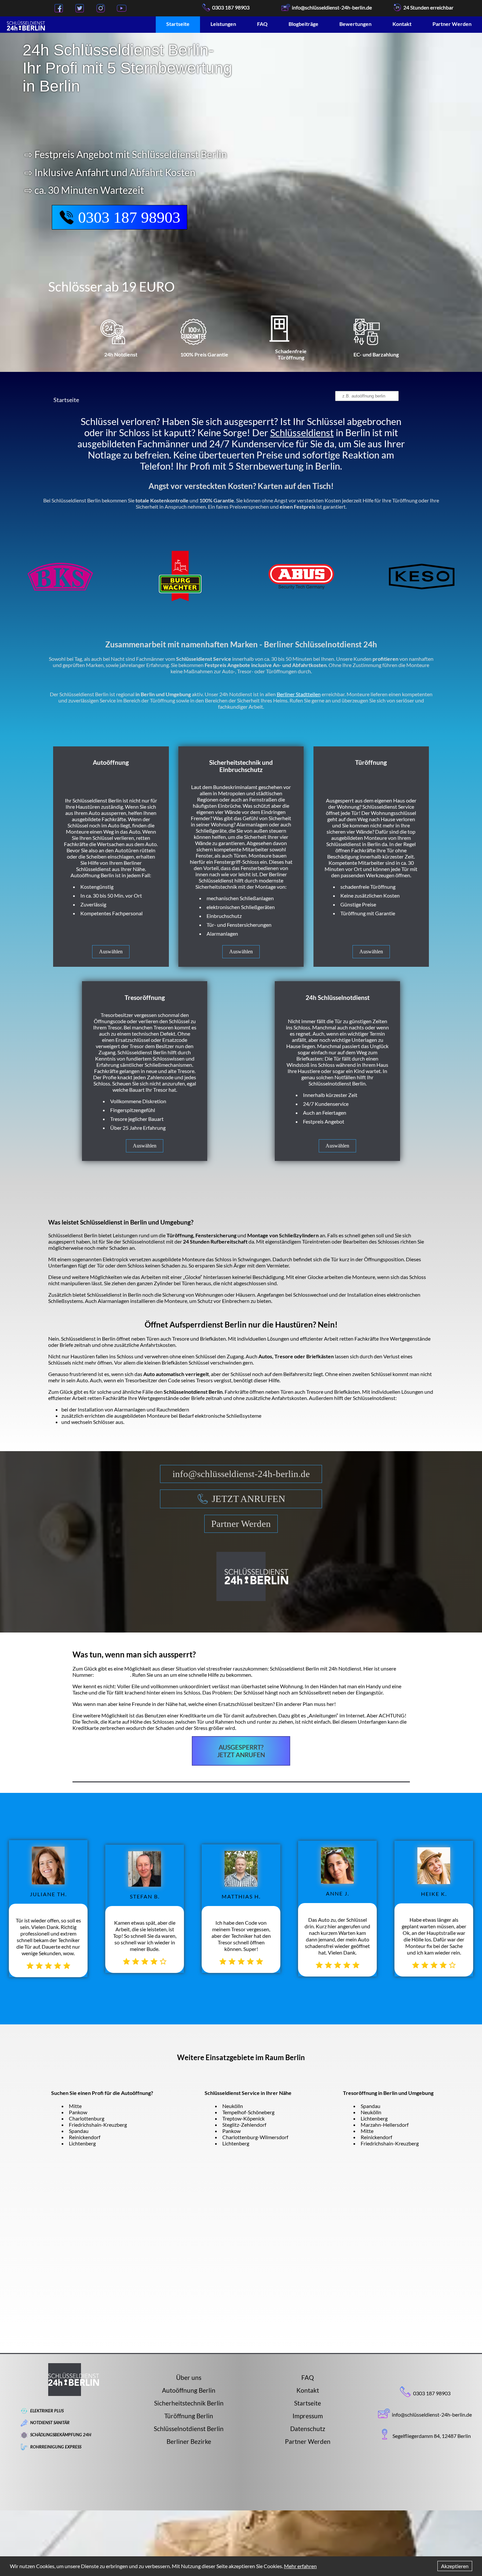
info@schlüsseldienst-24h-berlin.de (241, 1474)
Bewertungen (355, 24)
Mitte (75, 2106)
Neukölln (233, 2106)
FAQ (262, 24)
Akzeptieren (455, 2566)
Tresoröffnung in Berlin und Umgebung (388, 2093)
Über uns (189, 2377)
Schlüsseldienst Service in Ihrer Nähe (248, 2093)
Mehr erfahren (300, 2566)
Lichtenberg (82, 2143)
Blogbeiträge (303, 24)
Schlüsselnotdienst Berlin (189, 2429)
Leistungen (223, 24)
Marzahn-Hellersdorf (385, 2125)
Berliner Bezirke (189, 2441)
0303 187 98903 (231, 7)
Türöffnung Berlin (189, 2416)
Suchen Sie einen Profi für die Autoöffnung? (102, 2093)
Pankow (78, 2112)
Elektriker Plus (47, 2411)
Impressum (308, 2416)
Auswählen (111, 952)
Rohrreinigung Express (56, 2447)
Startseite (178, 24)
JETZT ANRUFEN (249, 1499)
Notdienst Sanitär (50, 2423)
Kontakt (402, 24)
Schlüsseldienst (302, 433)
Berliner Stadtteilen (299, 694)
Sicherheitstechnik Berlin (189, 2403)
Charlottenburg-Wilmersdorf (255, 2137)
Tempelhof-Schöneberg (248, 2112)
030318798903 (112, 1675)
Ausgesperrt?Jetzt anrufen (241, 1751)
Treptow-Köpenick (243, 2118)
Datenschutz (308, 2429)
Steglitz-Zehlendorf (244, 2125)
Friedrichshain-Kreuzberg (98, 2125)
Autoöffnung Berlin (189, 2390)
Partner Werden (452, 24)
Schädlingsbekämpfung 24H (61, 2435)
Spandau (79, 2131)
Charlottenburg (87, 2118)
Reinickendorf (85, 2137)
